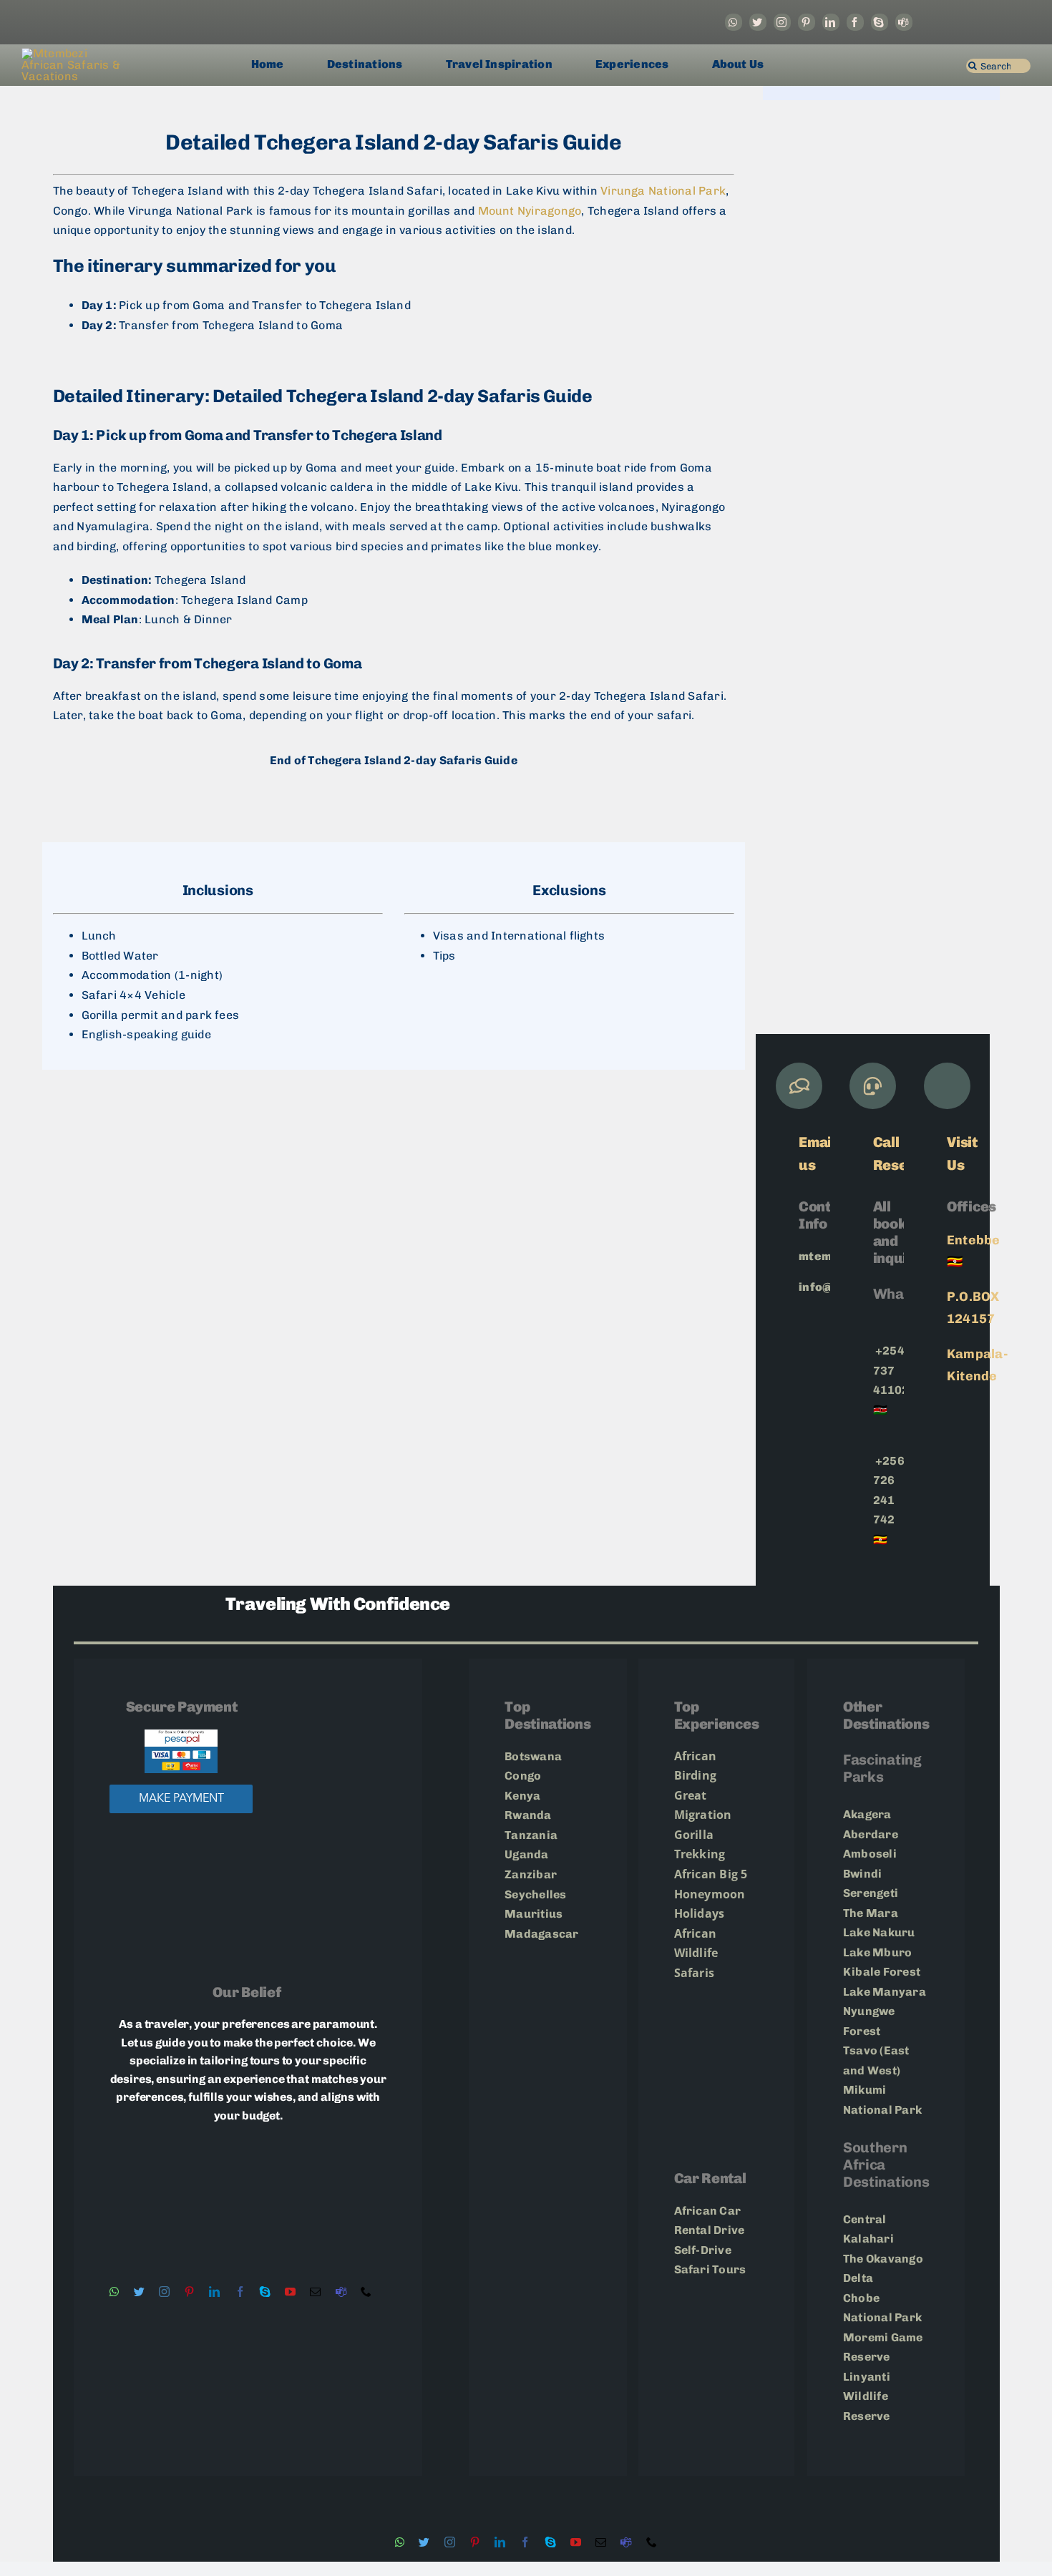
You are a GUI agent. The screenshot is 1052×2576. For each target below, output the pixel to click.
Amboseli (871, 1854)
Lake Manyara (885, 1992)
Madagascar (541, 1934)
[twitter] (758, 22)
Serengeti (872, 1893)
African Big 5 (711, 1874)
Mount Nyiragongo (530, 211)
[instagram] (782, 22)
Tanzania (532, 1835)
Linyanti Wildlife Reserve (867, 2396)
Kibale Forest (883, 1972)
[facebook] (855, 22)
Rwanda (528, 1815)
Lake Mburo (877, 1952)
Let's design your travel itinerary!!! (394, 811)
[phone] (366, 2292)
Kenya (522, 1796)
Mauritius (534, 1914)
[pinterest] (807, 22)
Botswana (533, 1756)
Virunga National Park (663, 191)
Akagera (867, 1814)
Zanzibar (531, 1874)
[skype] (880, 22)
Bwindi (864, 1874)
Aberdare (871, 1834)
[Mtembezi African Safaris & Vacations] (75, 53)
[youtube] (290, 2292)
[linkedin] (831, 22)
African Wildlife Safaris (696, 1953)
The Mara (871, 1913)
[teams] (904, 22)
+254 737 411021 (895, 1370)
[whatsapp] (734, 22)
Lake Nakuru (879, 1932)
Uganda (526, 1854)
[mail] (315, 2292)
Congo (523, 1776)
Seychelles (535, 1894)
